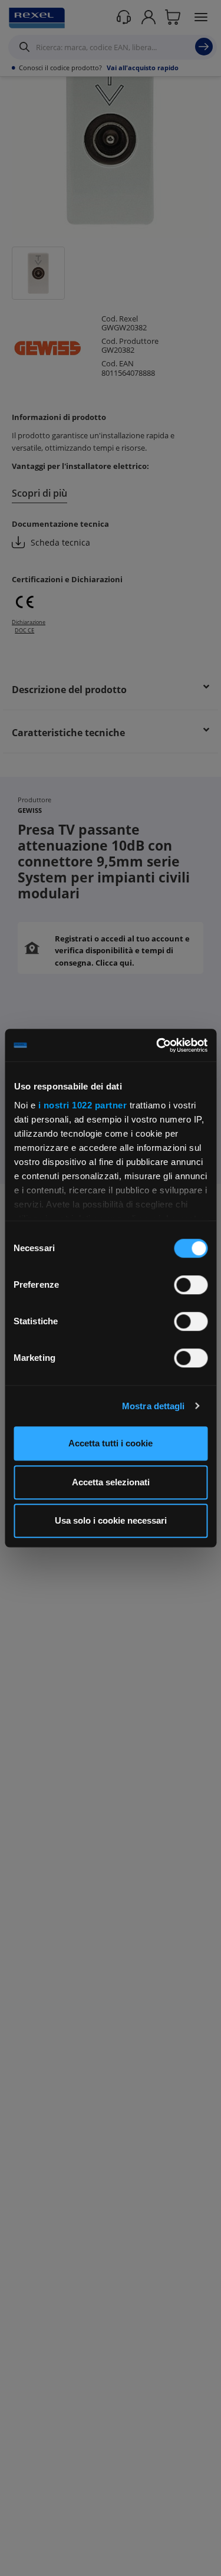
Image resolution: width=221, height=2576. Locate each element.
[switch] (191, 1285)
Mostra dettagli (154, 1406)
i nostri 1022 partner (82, 1105)
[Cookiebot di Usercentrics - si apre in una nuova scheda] (157, 1045)
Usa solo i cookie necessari (111, 1520)
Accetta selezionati (111, 1482)
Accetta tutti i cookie (111, 1443)
